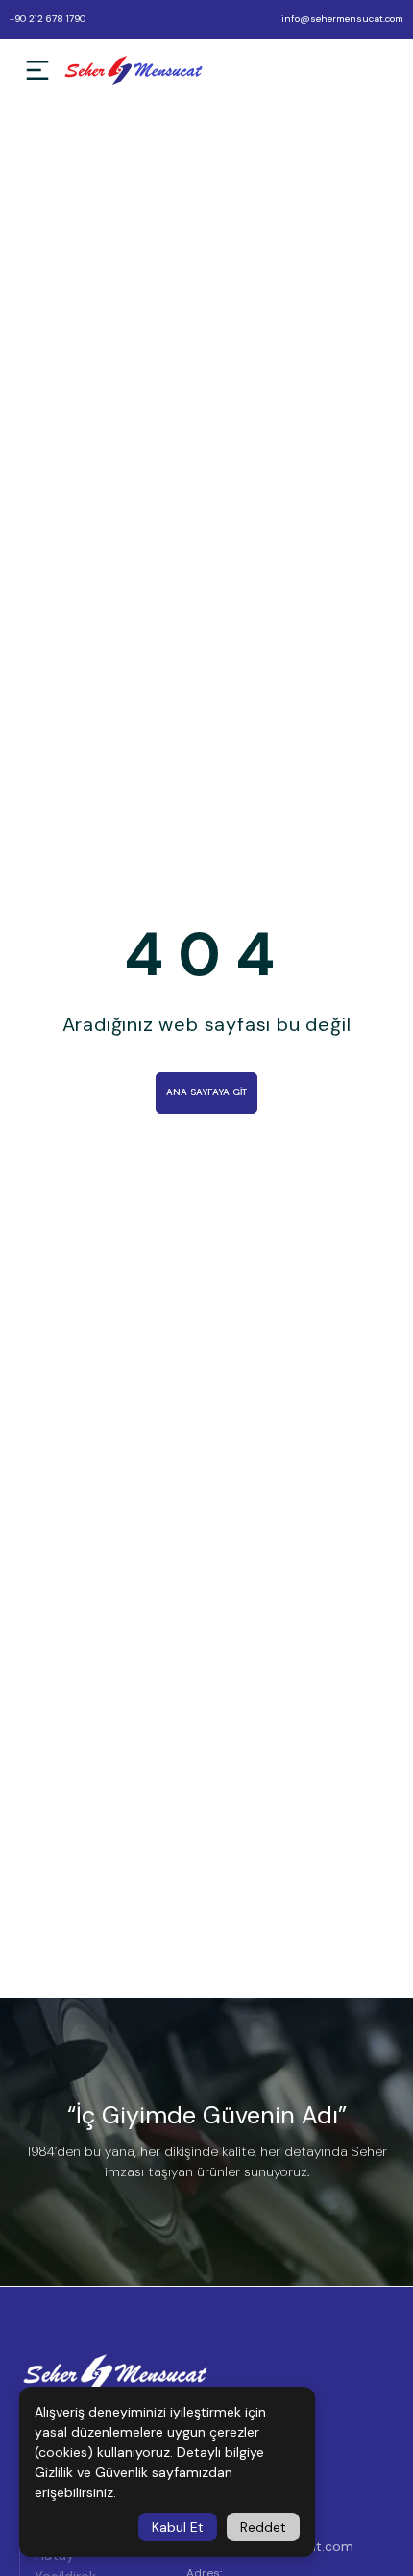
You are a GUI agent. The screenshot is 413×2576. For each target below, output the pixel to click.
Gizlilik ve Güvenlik (91, 2472)
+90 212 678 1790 (48, 19)
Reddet (263, 2527)
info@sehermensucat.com (342, 19)
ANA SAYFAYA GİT (206, 1092)
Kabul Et (178, 2527)
